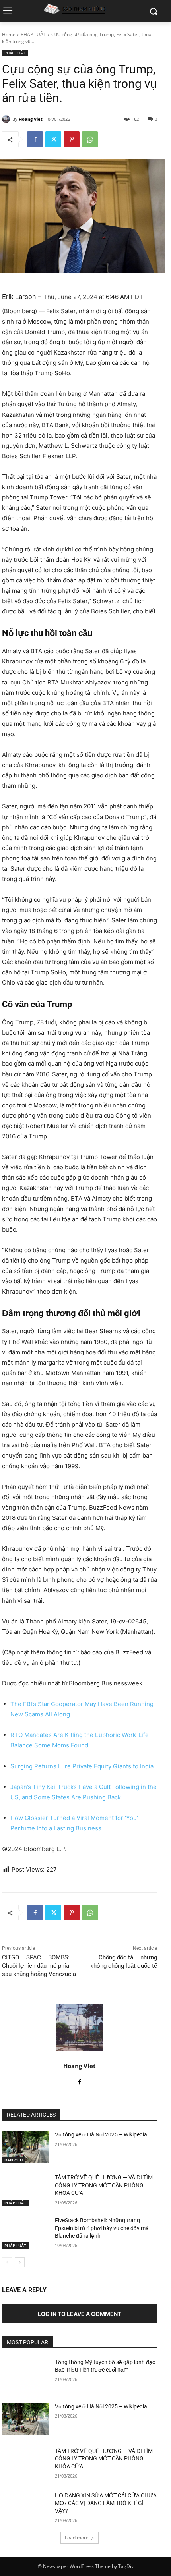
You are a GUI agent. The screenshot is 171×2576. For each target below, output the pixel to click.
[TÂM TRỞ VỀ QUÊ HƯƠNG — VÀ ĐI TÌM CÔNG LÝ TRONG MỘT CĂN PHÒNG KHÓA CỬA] (25, 2190)
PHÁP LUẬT (33, 34)
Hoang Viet (31, 119)
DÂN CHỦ (14, 2160)
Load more (77, 2538)
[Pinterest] (72, 139)
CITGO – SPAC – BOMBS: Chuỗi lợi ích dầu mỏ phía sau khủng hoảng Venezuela (39, 1966)
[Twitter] (53, 139)
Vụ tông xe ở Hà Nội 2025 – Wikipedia (101, 2134)
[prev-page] (7, 2262)
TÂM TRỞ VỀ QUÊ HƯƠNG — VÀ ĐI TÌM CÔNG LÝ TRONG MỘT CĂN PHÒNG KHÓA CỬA (104, 2185)
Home (9, 34)
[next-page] (20, 2262)
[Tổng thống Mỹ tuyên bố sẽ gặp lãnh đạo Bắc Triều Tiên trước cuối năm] (25, 2375)
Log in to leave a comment (80, 2314)
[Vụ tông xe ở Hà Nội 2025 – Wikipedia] (25, 2147)
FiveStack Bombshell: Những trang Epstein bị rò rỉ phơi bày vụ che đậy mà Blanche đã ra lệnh (102, 2228)
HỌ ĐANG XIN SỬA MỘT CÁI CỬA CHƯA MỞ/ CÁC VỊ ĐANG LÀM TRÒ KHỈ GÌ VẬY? (106, 2503)
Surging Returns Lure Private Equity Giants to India (82, 1766)
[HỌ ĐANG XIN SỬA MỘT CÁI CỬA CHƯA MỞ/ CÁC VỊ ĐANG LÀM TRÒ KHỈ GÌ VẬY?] (25, 2508)
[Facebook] (35, 139)
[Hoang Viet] (7, 119)
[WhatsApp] (90, 139)
